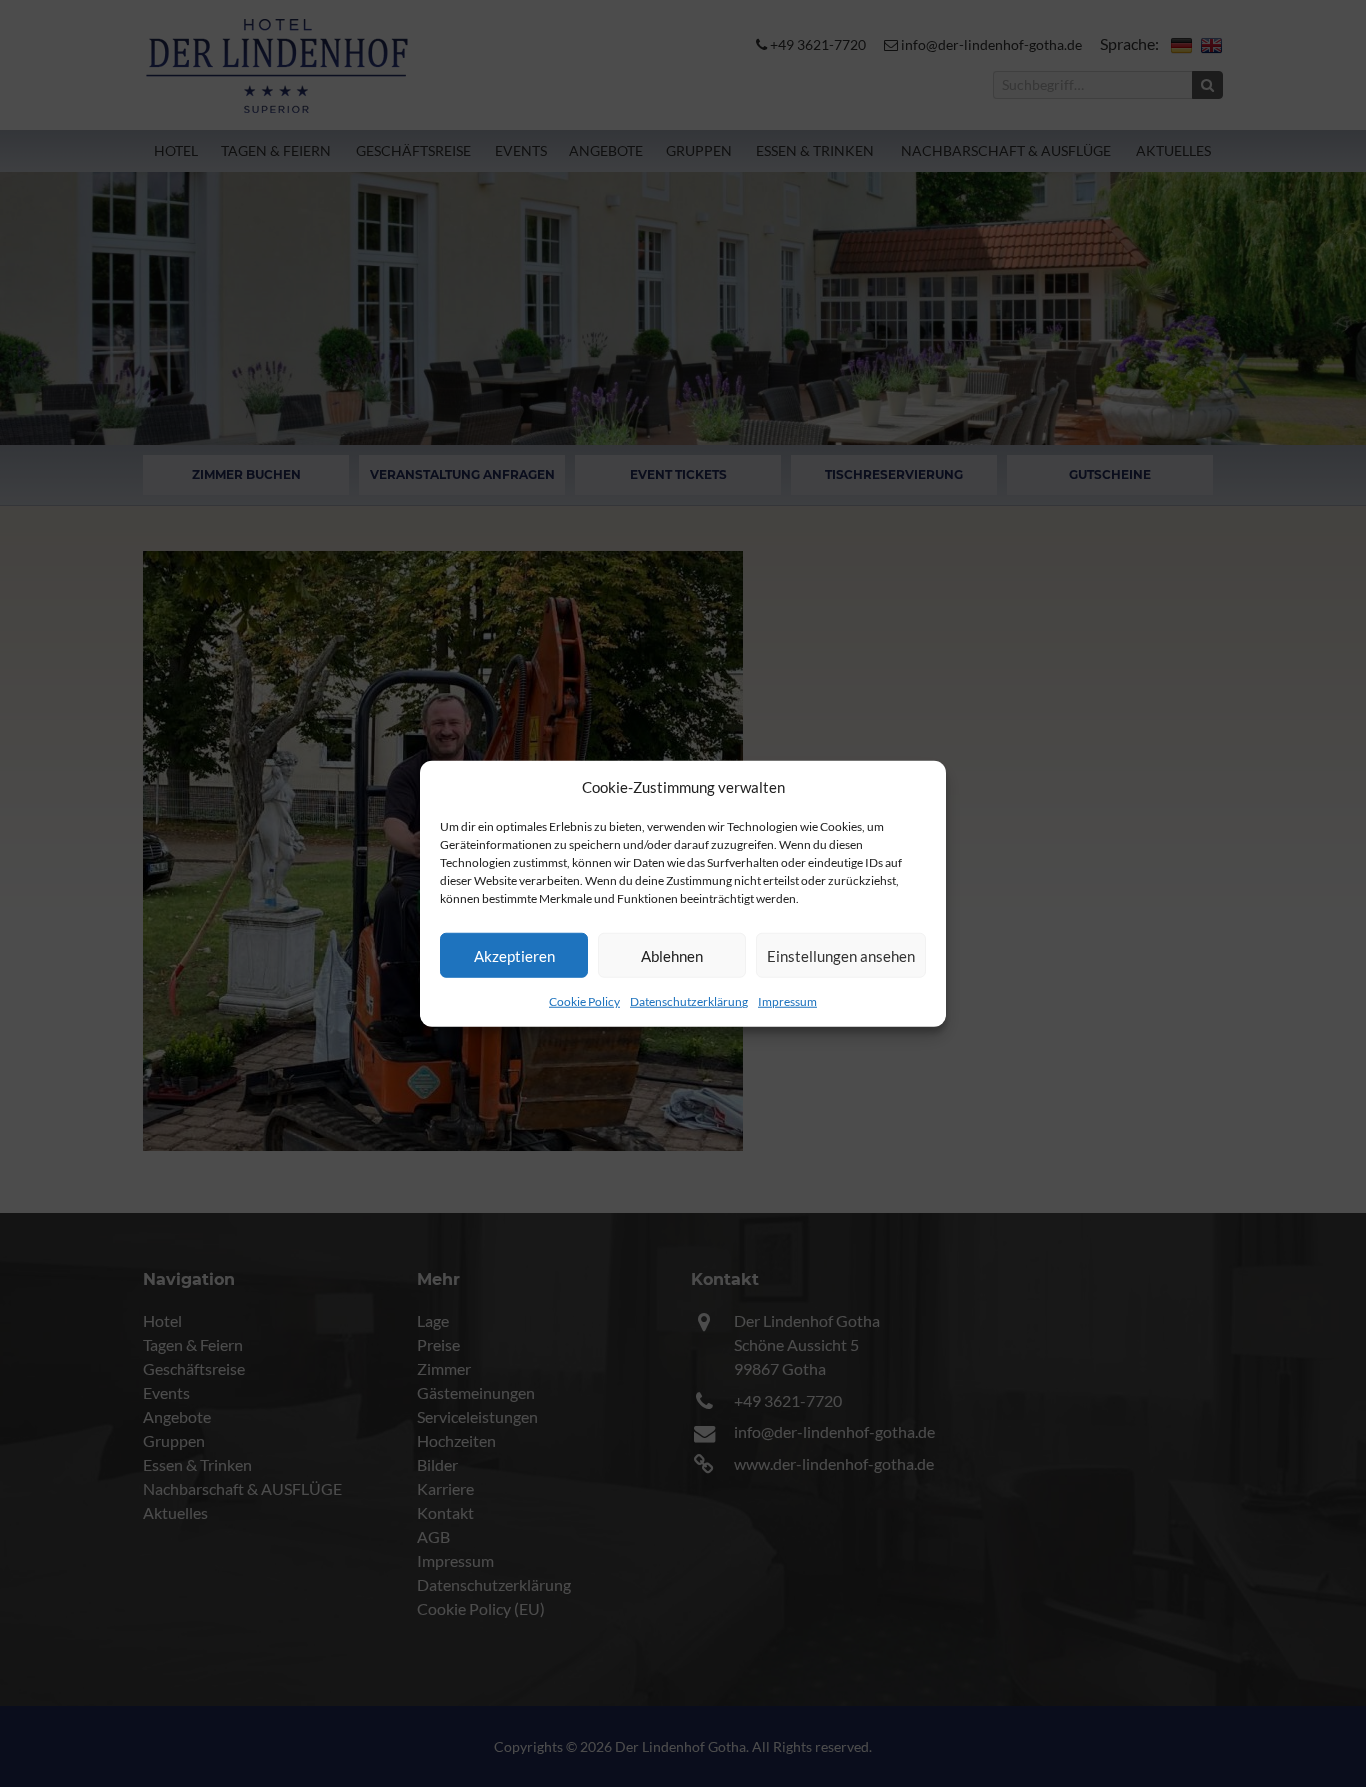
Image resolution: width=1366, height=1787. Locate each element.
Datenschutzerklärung (689, 1001)
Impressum (787, 1001)
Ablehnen (672, 955)
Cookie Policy (584, 1001)
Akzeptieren (514, 955)
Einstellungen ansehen (841, 955)
